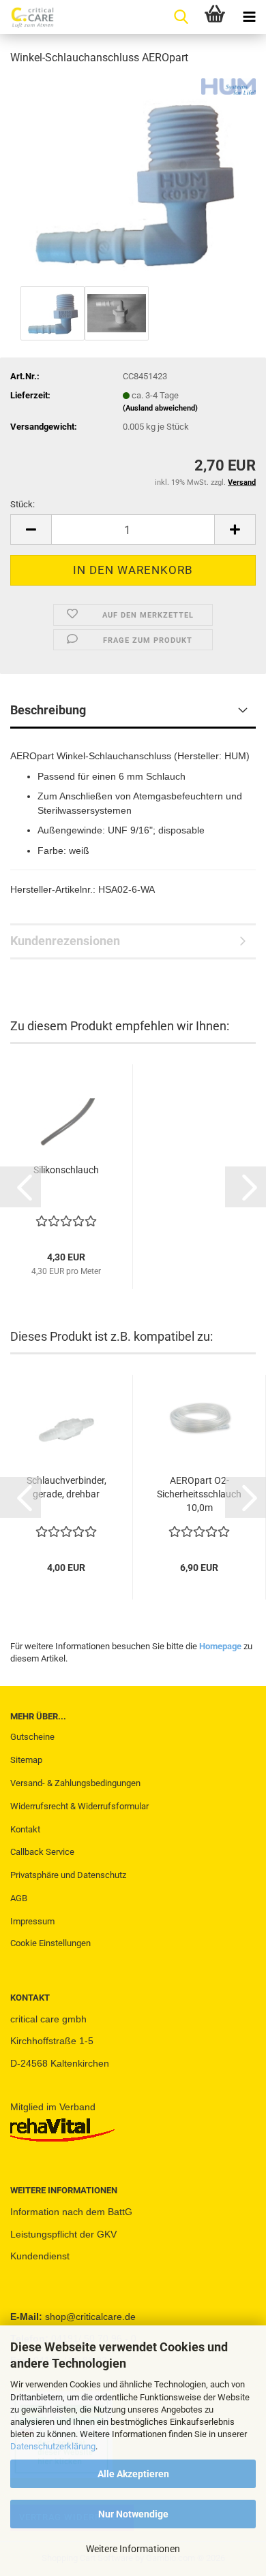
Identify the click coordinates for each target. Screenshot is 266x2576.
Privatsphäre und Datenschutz (68, 1875)
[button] (31, 529)
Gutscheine (32, 1737)
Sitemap (26, 1760)
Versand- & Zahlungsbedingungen (75, 1783)
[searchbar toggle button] (181, 17)
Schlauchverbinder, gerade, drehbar (66, 1487)
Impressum (32, 1921)
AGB (19, 1898)
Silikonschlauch (66, 1170)
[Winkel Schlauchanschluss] (133, 179)
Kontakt (25, 1829)
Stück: (23, 504)
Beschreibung (48, 710)
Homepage (220, 1646)
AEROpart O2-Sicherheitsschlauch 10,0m (199, 1494)
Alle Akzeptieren (133, 2474)
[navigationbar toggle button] (249, 17)
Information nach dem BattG (71, 2212)
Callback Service (42, 1852)
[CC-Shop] (27, 17)
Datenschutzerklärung (53, 2446)
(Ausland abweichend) (160, 408)
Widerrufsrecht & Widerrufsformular (79, 1806)
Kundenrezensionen (65, 941)
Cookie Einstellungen (50, 1943)
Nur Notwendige (133, 2514)
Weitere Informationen (133, 2549)
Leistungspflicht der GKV (63, 2234)
